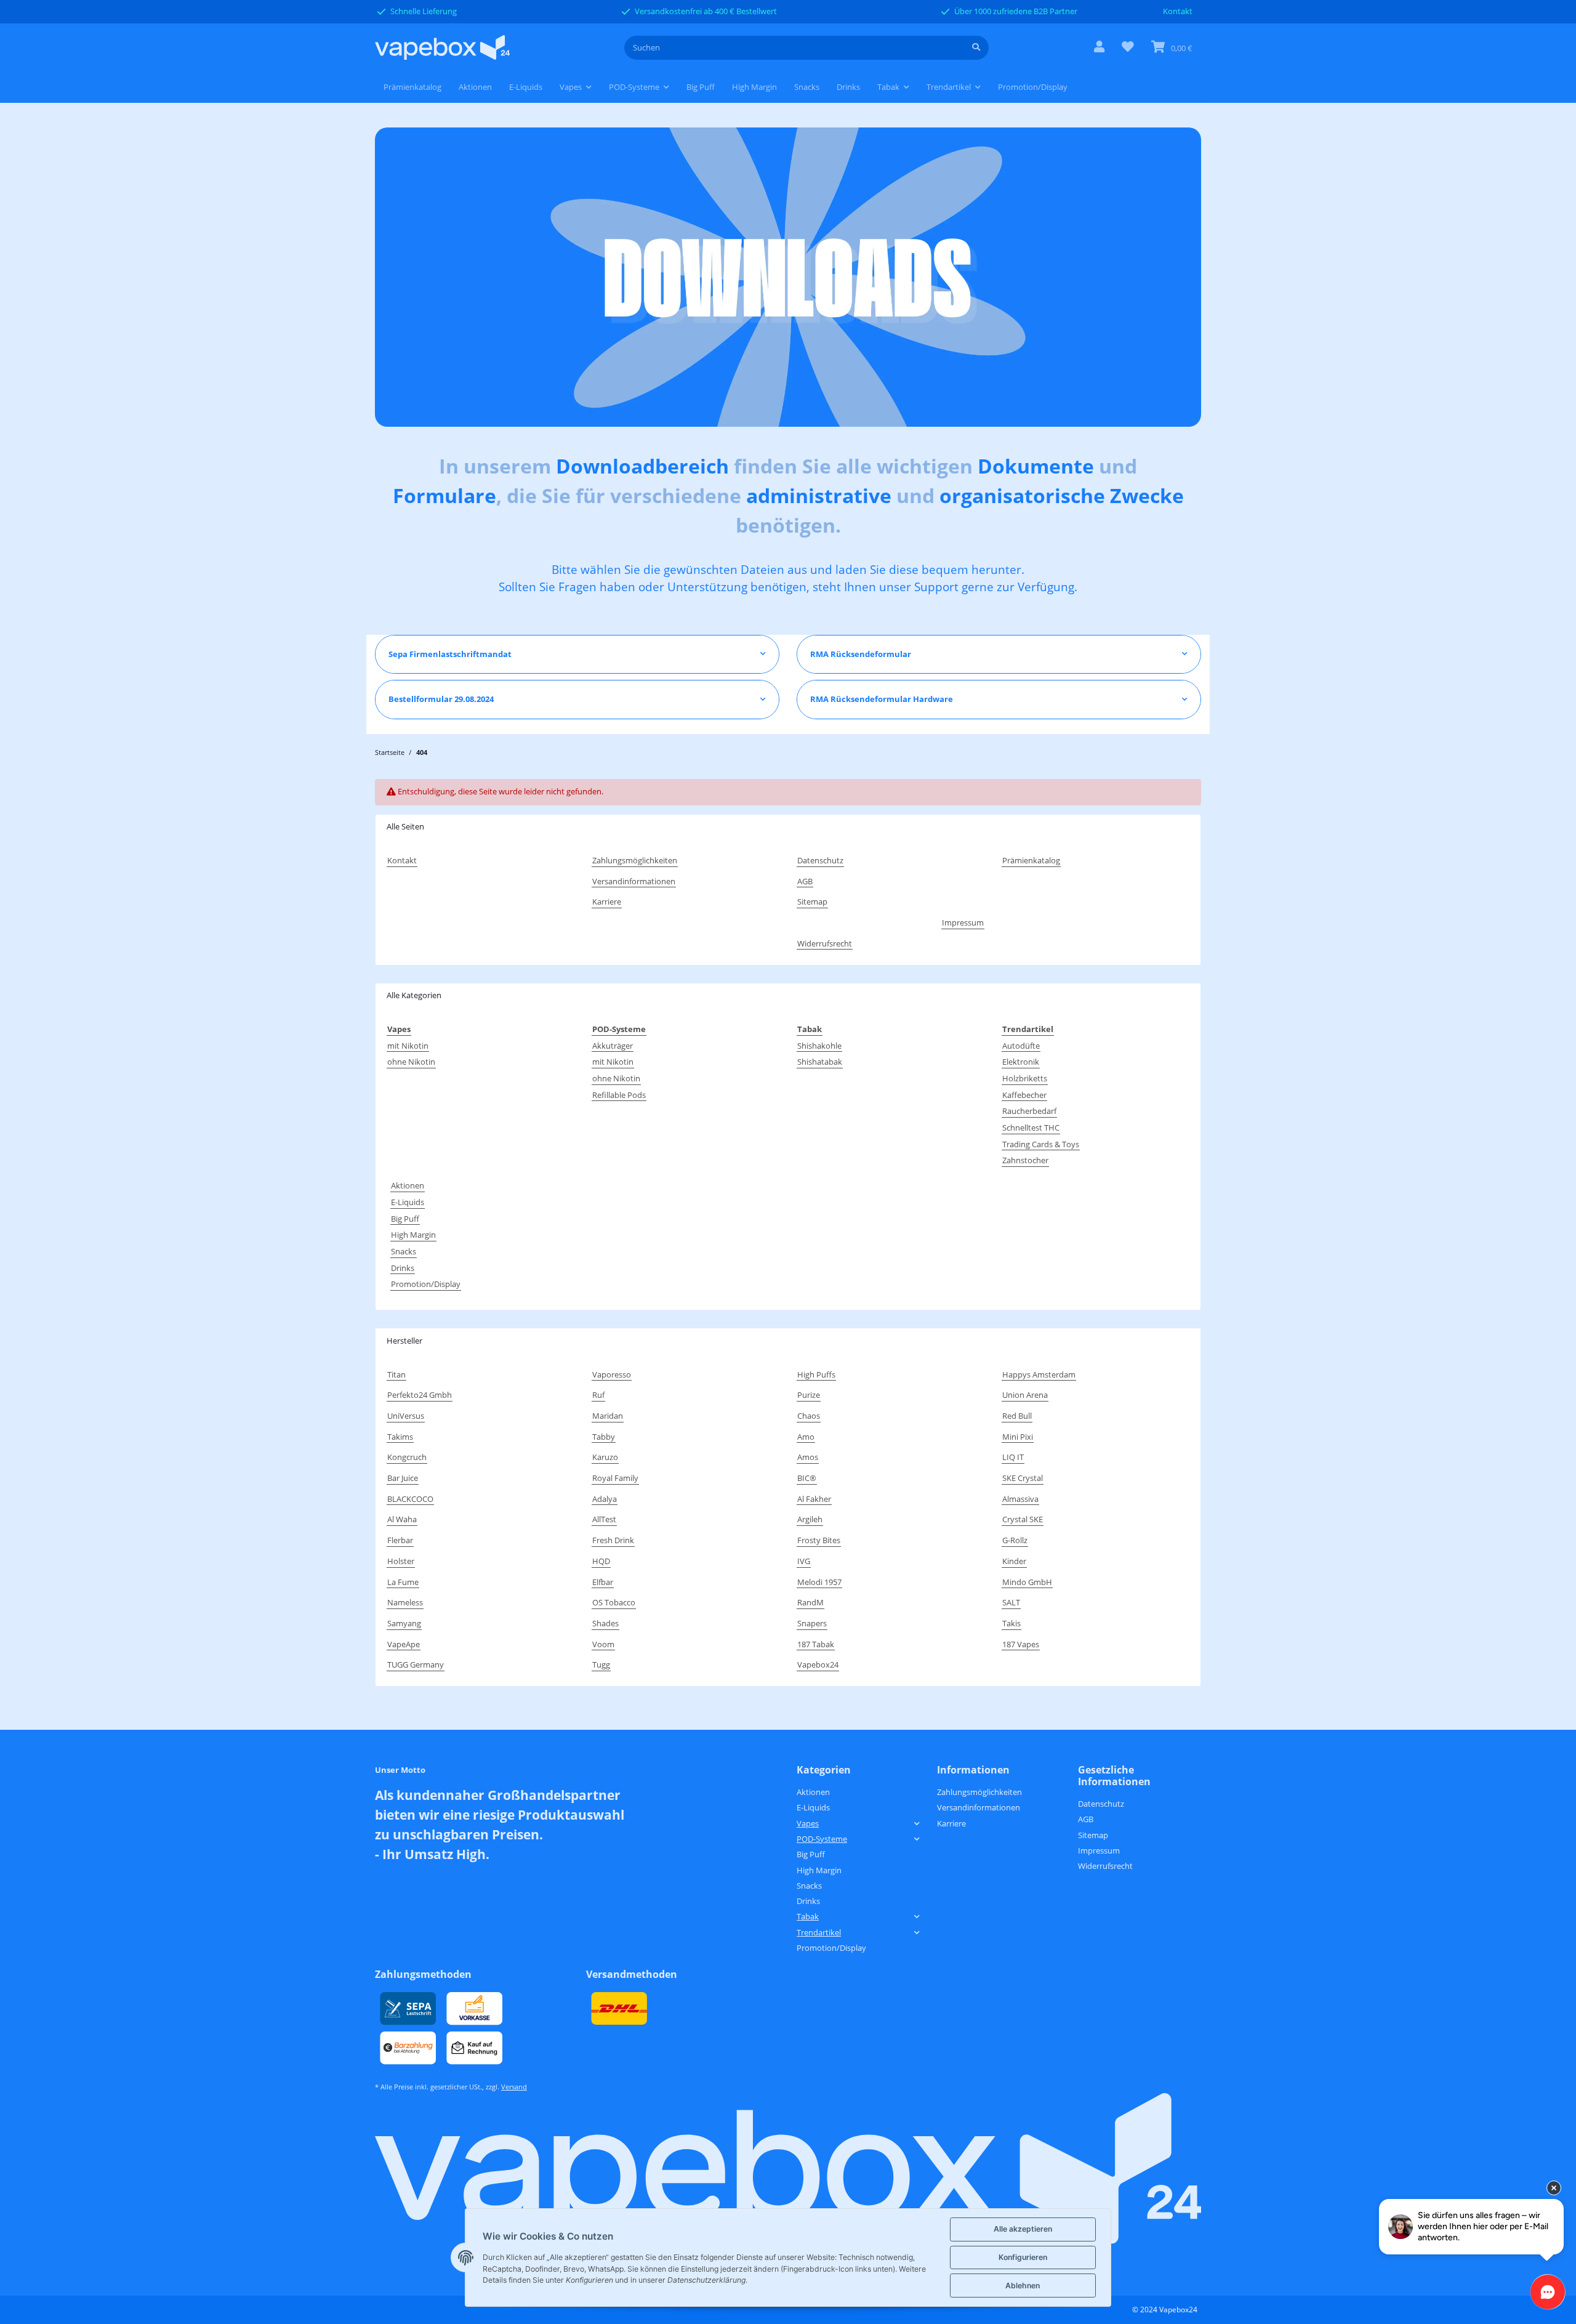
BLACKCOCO (410, 1499)
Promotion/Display (426, 1284)
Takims (400, 1437)
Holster (401, 1561)
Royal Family (615, 1478)
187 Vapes (1021, 1644)
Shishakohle (819, 1046)
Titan (396, 1374)
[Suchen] (976, 48)
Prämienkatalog (412, 87)
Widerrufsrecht (825, 943)
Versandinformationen (634, 881)
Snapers (812, 1623)
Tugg (601, 1664)
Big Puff (405, 1219)
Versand (514, 2087)
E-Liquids (408, 1202)
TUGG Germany (416, 1664)
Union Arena (1025, 1395)
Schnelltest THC (1031, 1128)
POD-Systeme (822, 1839)
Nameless (405, 1602)
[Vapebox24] (442, 48)
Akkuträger (613, 1046)
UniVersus (406, 1416)
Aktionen (408, 1185)
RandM (810, 1602)
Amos (808, 1457)
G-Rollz (1015, 1540)
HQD (601, 1561)
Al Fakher (814, 1499)
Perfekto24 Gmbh (420, 1395)
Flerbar (400, 1540)
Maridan (608, 1416)
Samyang (404, 1623)
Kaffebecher (1024, 1095)
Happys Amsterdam (1039, 1374)
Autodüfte (1021, 1046)
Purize (809, 1395)
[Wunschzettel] (1128, 48)
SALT (1011, 1602)
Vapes (808, 1823)
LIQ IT (1013, 1457)
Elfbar (603, 1582)
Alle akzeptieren (1023, 2229)
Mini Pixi (1018, 1437)
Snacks (404, 1251)
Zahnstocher (1025, 1160)
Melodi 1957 (819, 1582)
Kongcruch (407, 1457)
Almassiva (1020, 1499)
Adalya (605, 1499)
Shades (605, 1623)
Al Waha (402, 1519)
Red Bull (1017, 1416)
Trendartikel (819, 1932)
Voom (603, 1644)
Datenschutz (820, 860)
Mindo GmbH (1027, 1582)
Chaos (809, 1416)
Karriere (607, 902)
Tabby (604, 1437)
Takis (1011, 1623)
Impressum (963, 922)
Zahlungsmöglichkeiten (635, 860)
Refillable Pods (619, 1095)
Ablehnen (1023, 2286)
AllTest (604, 1519)
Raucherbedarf (1029, 1111)
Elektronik (1021, 1062)
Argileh (810, 1519)
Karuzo (605, 1457)
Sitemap (812, 902)
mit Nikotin (408, 1046)
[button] (1099, 48)
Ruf (598, 1395)
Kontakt (1178, 11)
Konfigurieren (1023, 2257)
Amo (806, 1437)
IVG (804, 1561)
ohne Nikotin (411, 1062)
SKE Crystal (1023, 1478)
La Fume (403, 1582)
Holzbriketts (1025, 1078)
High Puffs (816, 1374)
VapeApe (404, 1644)
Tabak (808, 1916)
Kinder (1014, 1561)
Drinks (403, 1268)
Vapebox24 (818, 1664)
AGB (805, 881)
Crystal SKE (1023, 1519)
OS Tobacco (614, 1602)
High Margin (413, 1235)
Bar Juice (403, 1478)
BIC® (807, 1478)
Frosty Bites (819, 1540)
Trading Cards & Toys (1041, 1144)
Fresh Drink (613, 1540)
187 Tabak (816, 1644)
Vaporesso (612, 1374)
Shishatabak (820, 1062)
